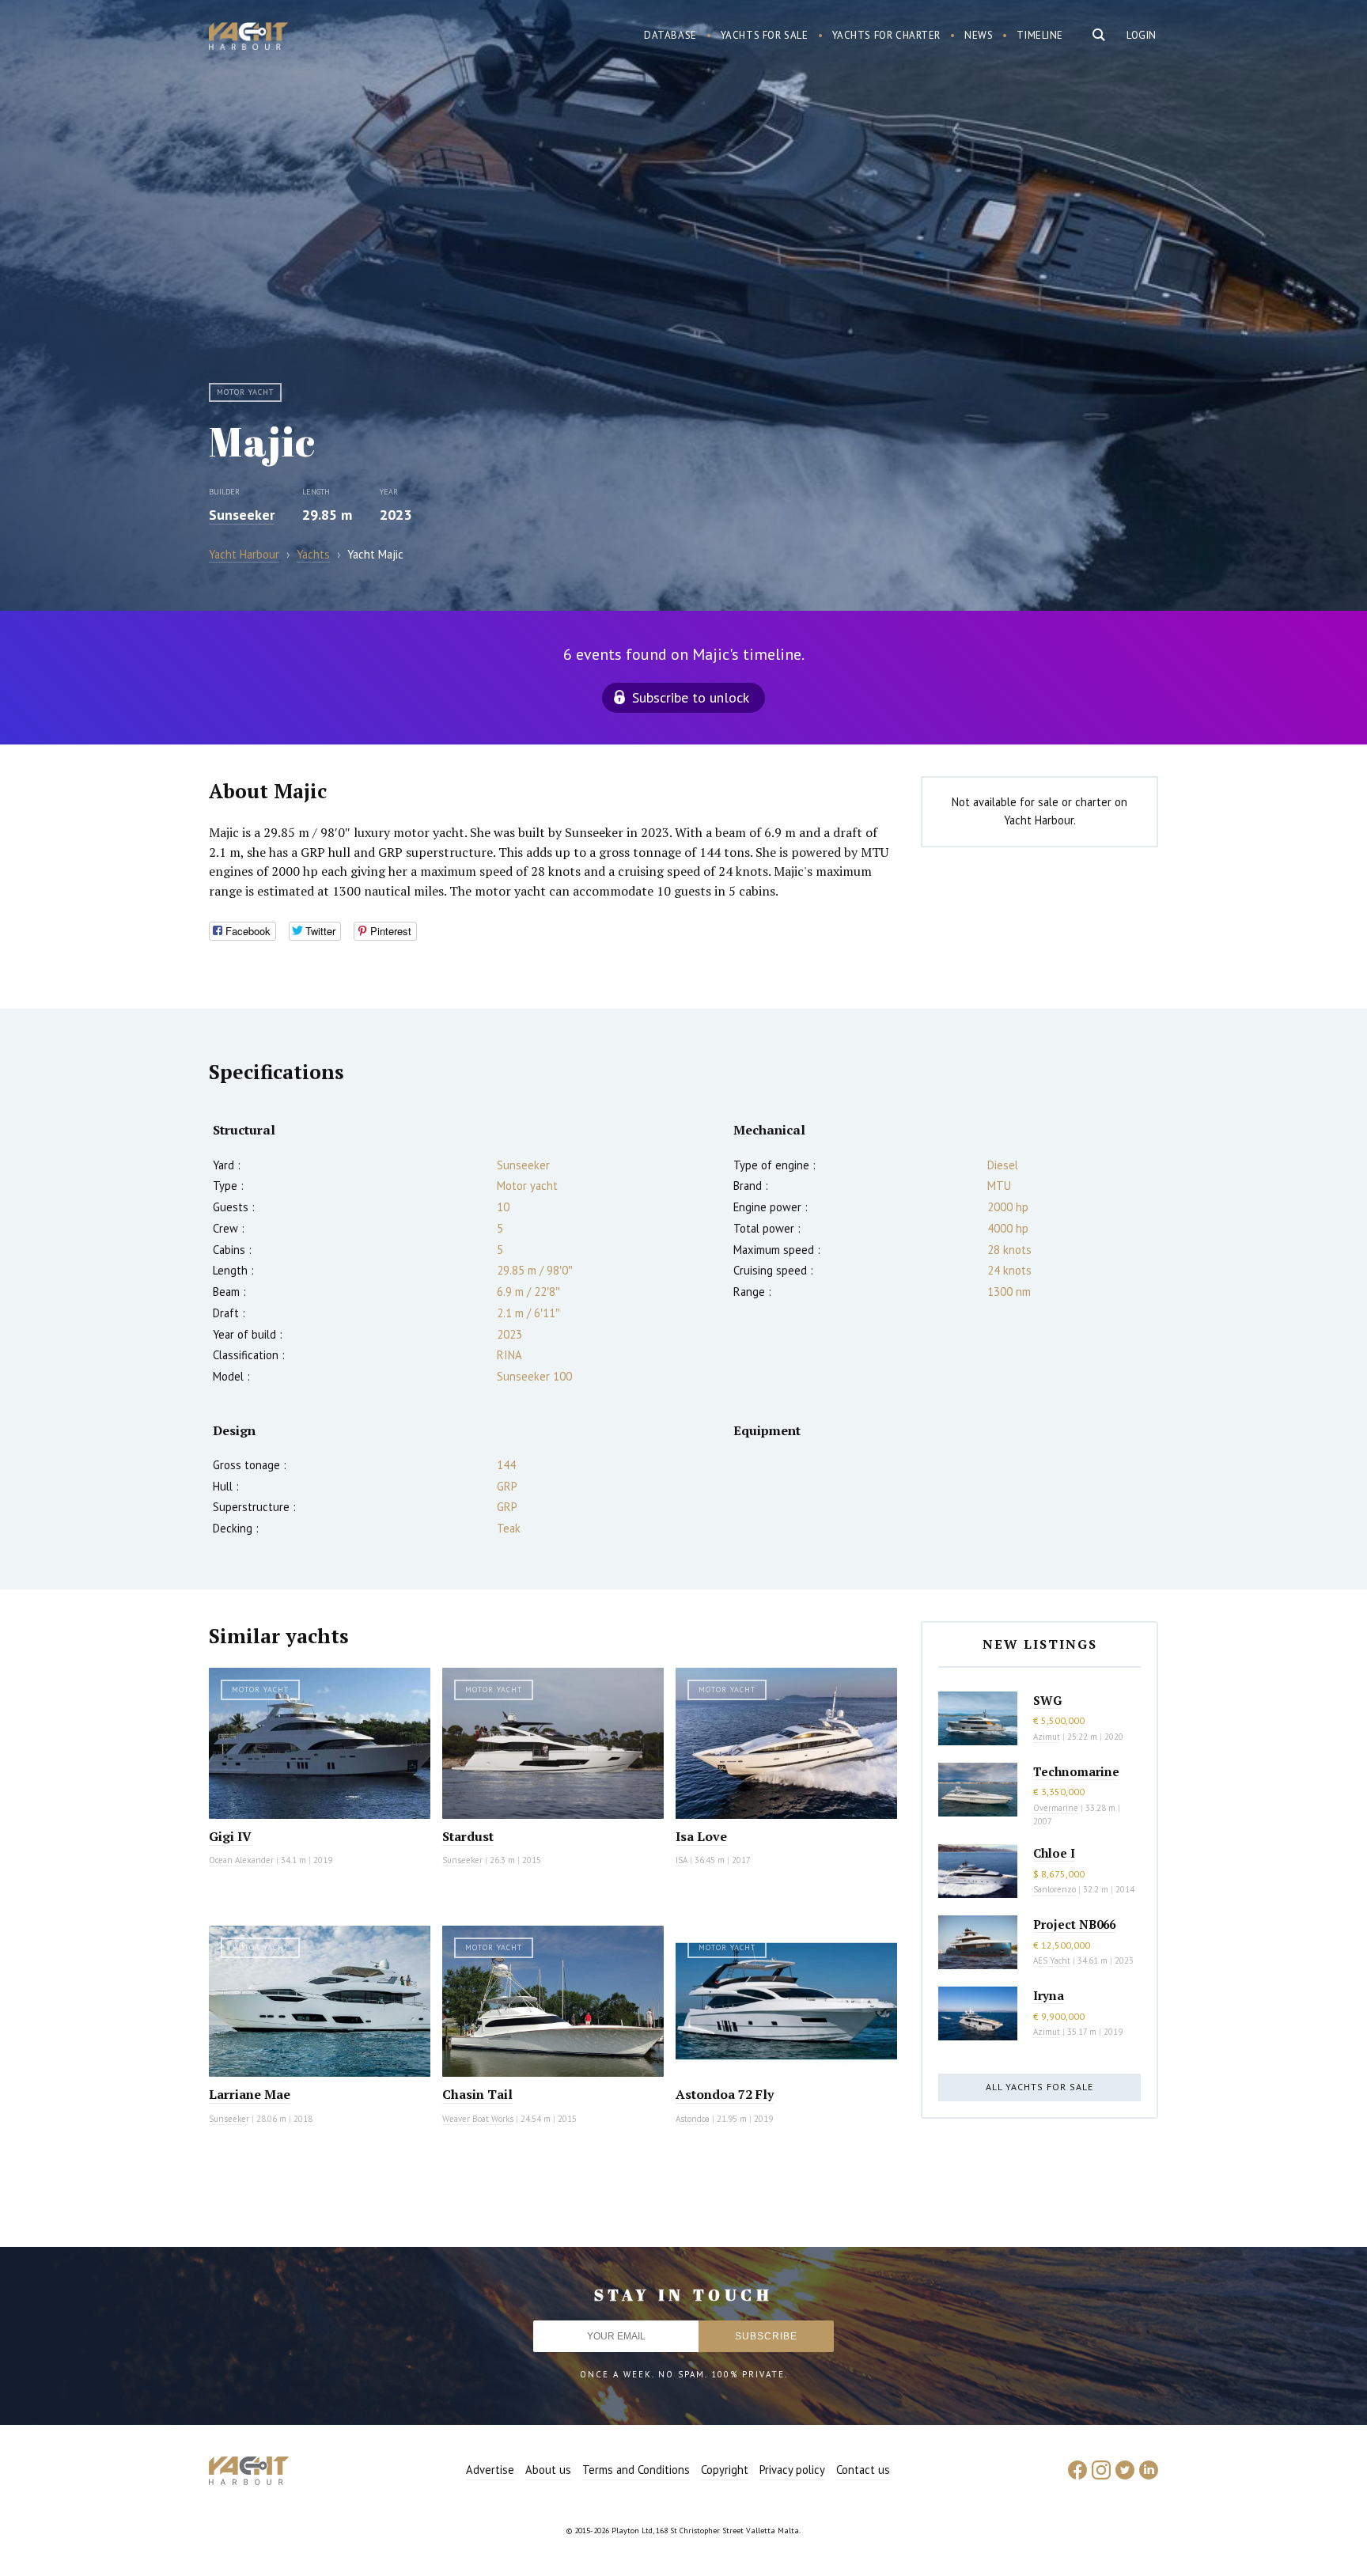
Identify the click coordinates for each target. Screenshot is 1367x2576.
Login (1142, 35)
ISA (682, 1860)
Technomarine (1076, 1771)
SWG (1047, 1700)
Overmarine (1057, 1808)
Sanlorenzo (1055, 1889)
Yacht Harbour (248, 38)
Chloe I (1054, 1853)
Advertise (490, 2470)
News (979, 35)
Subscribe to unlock (691, 697)
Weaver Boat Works (478, 2119)
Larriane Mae (250, 2094)
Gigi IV (230, 1836)
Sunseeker (242, 515)
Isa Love (701, 1836)
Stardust (468, 1836)
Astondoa (693, 2119)
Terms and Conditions (636, 2470)
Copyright (725, 2470)
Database (670, 35)
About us (548, 2470)
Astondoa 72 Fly (725, 2094)
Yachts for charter (887, 35)
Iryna (1049, 1995)
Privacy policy (792, 2470)
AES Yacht (1052, 1960)
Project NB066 (1074, 1924)
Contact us (863, 2470)
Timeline (1040, 35)
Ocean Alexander (241, 1860)
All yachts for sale (1039, 2087)
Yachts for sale (765, 35)
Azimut (1047, 1737)
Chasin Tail (477, 2094)
